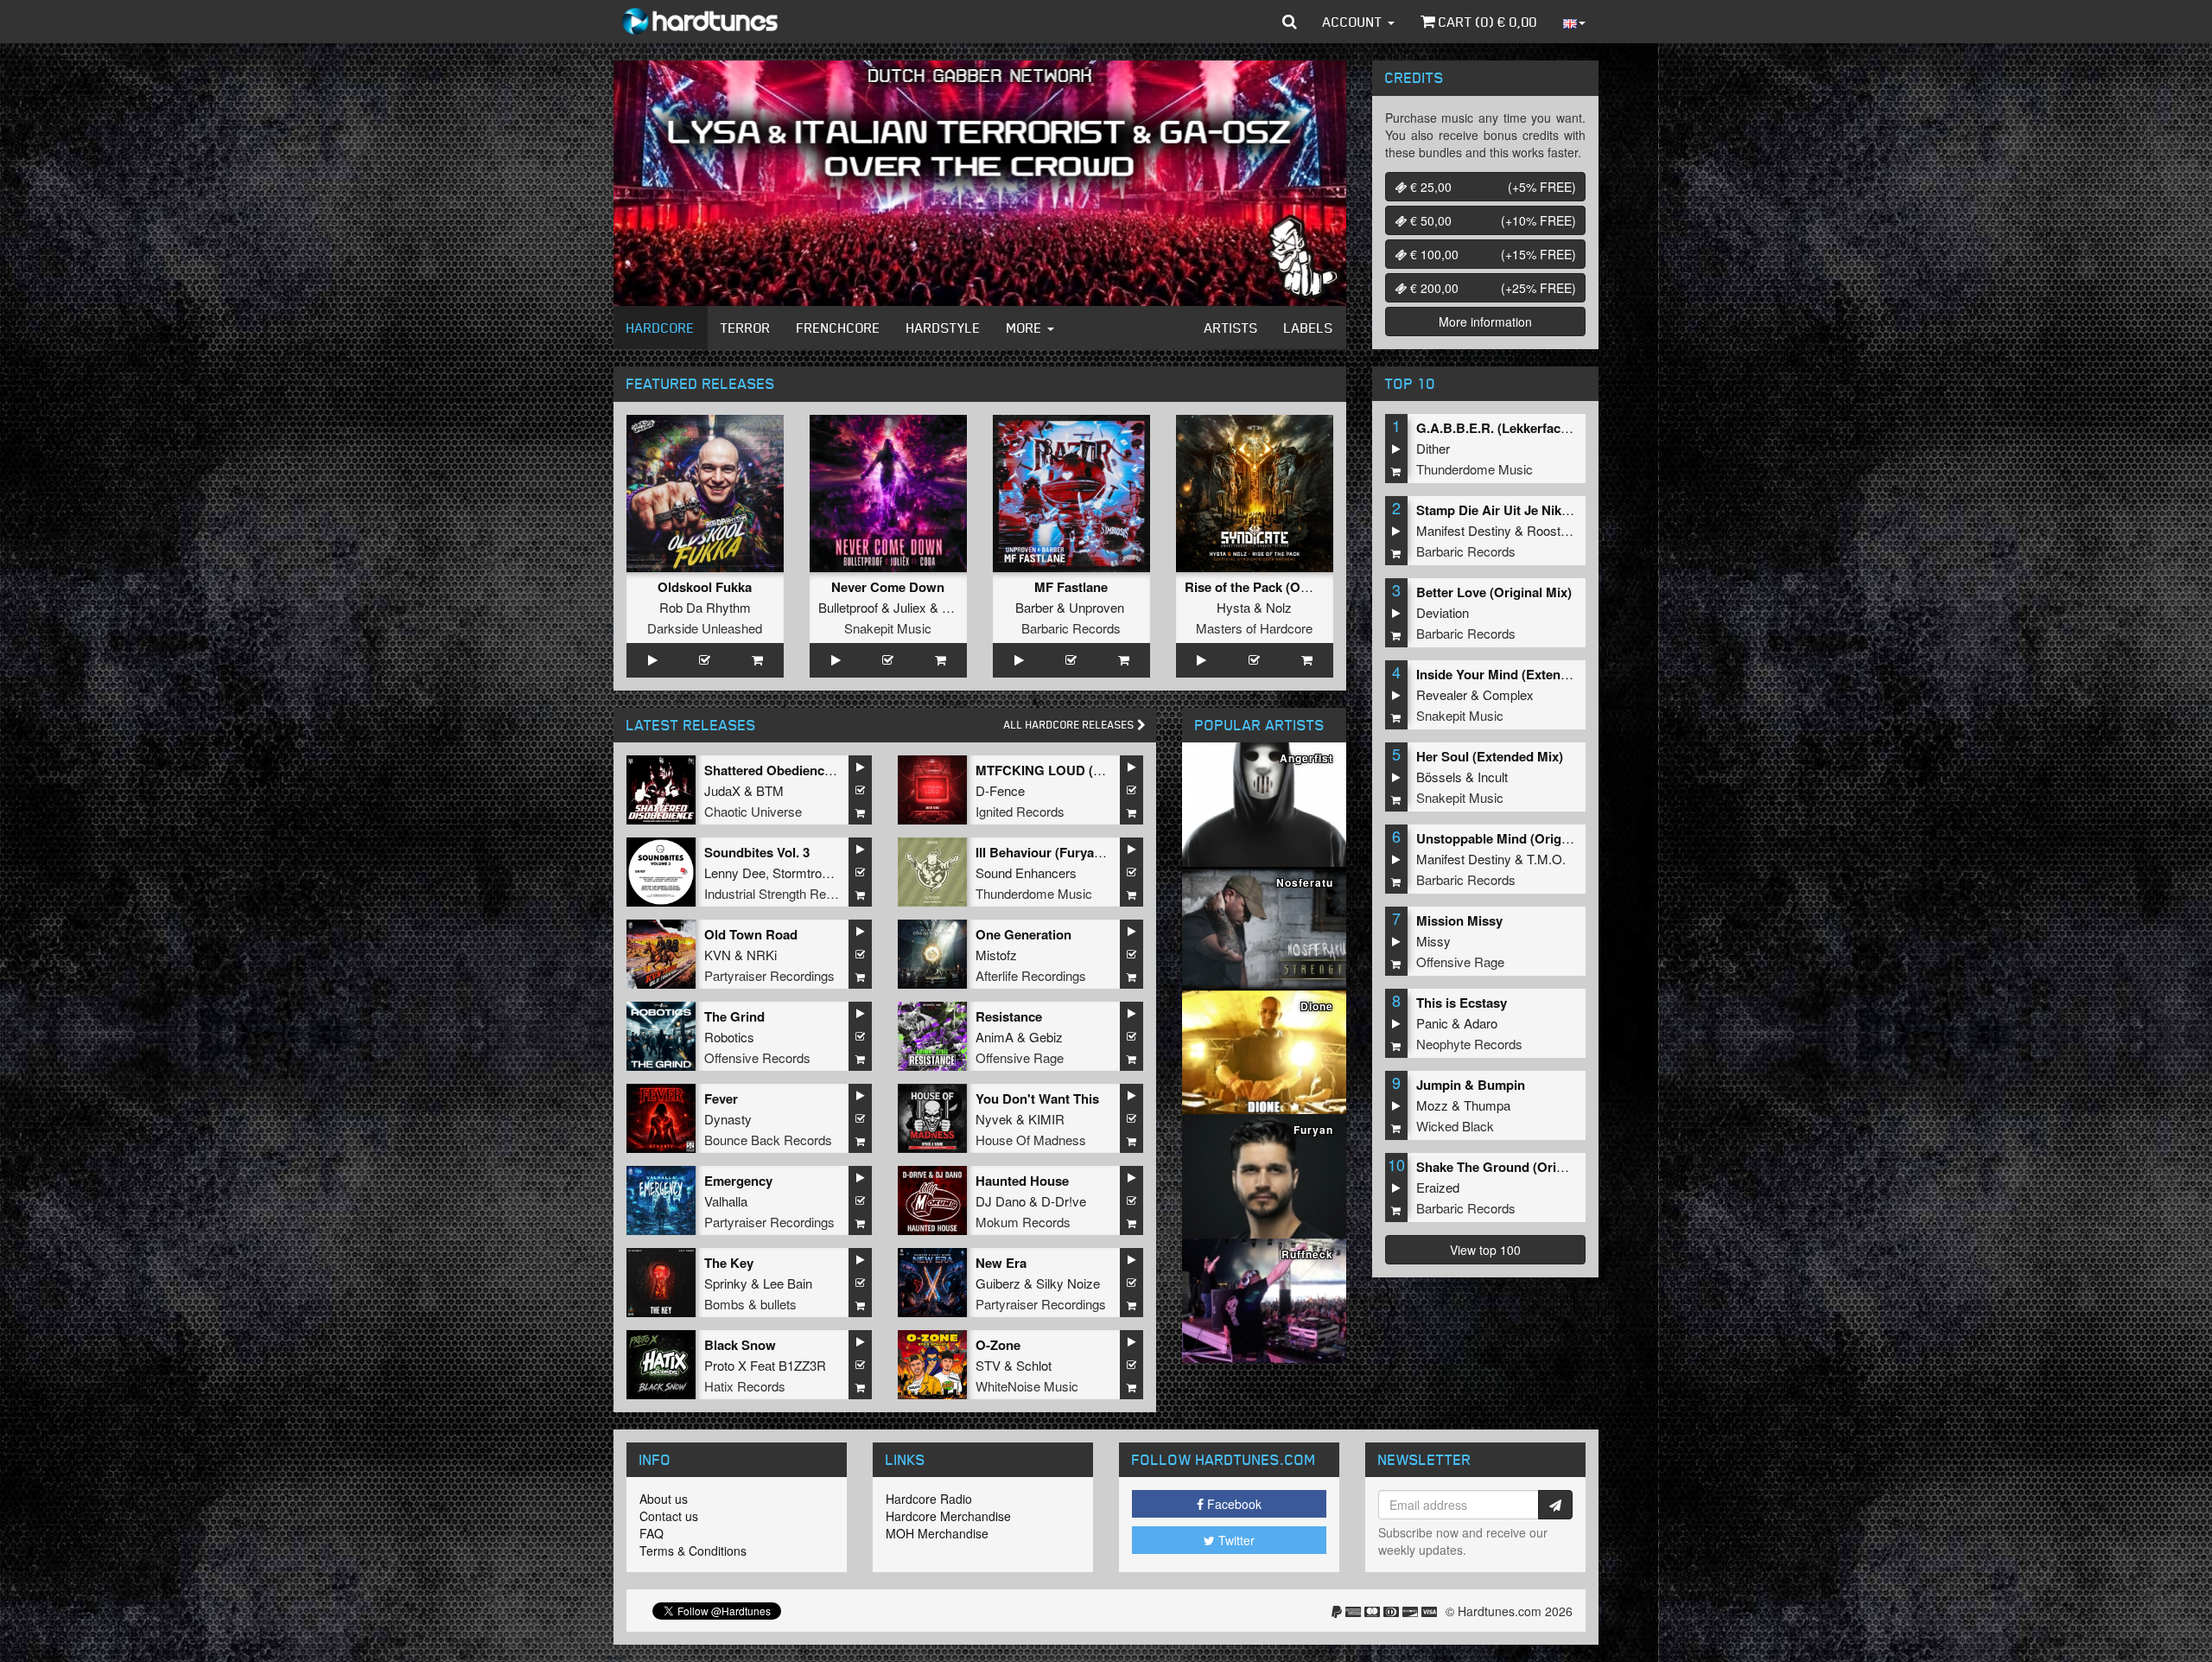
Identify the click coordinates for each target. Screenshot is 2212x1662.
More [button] (1026, 328)
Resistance (1009, 1016)
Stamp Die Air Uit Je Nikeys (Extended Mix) (1546, 510)
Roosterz (1553, 530)
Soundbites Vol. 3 (757, 852)
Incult (1493, 777)
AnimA (995, 1037)
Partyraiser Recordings (769, 975)
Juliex (910, 607)
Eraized (1438, 1187)
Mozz (1432, 1105)
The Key (729, 1263)
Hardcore (661, 328)
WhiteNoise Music (1027, 1386)
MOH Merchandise (937, 1533)
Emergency (738, 1181)
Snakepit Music (888, 628)
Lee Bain (788, 1283)
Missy (1433, 941)
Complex (1508, 694)
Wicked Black (1455, 1126)
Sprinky (726, 1283)
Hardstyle (944, 328)
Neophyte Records (1469, 1044)
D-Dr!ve (1064, 1201)
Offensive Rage (1020, 1057)
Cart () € (1486, 22)
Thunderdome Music (1034, 893)
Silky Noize (1068, 1283)
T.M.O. (1546, 859)
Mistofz (996, 955)
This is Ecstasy (1462, 1003)
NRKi (762, 955)
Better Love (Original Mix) (1494, 592)
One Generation (1023, 934)
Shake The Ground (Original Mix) (1516, 1167)
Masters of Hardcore (1254, 628)
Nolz (1279, 607)
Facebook (1233, 1504)
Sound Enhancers (1026, 872)
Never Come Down (888, 587)
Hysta (1233, 607)
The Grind (734, 1016)
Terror (746, 328)
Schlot (1034, 1365)
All (1071, 725)
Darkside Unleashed (705, 628)
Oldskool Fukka (705, 587)
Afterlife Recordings (1031, 975)
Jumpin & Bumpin (1471, 1085)
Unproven (1096, 607)
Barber (1034, 607)
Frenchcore (839, 328)
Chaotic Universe (753, 811)
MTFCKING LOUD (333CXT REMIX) (1082, 770)
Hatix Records (745, 1386)
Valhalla (726, 1201)
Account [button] (1354, 22)
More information (1485, 322)
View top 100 (1485, 1250)
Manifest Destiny (1464, 530)
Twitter (1235, 1540)
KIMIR (1046, 1119)
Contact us (669, 1516)
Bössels (1439, 777)
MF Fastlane (1071, 587)
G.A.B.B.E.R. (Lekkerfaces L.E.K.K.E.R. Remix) (1557, 428)
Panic (1432, 1023)
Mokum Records (1023, 1222)
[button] (1290, 22)
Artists (1231, 328)
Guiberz (998, 1283)
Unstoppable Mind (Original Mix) (1514, 838)
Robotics (729, 1037)
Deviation (1443, 612)
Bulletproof (848, 607)
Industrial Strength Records (781, 893)
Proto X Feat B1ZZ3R (765, 1365)
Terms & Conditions (693, 1551)
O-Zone (998, 1345)
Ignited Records (1020, 811)
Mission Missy (1459, 920)
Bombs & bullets (750, 1304)
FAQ (652, 1533)
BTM (770, 790)
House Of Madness (1031, 1140)
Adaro (1481, 1023)
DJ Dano (1001, 1201)
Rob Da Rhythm (705, 607)
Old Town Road (751, 934)
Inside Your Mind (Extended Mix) (1514, 674)
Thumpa (1487, 1105)
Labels (1309, 328)
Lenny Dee (735, 872)
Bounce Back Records (768, 1140)
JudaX (722, 790)
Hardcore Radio (929, 1499)
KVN (718, 955)
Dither (1433, 448)
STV (988, 1365)
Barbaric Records (1071, 628)
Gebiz (1046, 1037)
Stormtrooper (809, 872)
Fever (721, 1098)
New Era (1001, 1263)
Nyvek (994, 1119)
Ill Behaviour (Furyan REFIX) (1062, 852)
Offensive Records (757, 1057)
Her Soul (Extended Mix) (1490, 756)
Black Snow (740, 1345)
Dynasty (728, 1119)
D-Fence (1000, 790)
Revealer (1442, 694)
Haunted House (1022, 1181)
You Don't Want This (1037, 1098)
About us (664, 1499)
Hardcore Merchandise (948, 1516)
